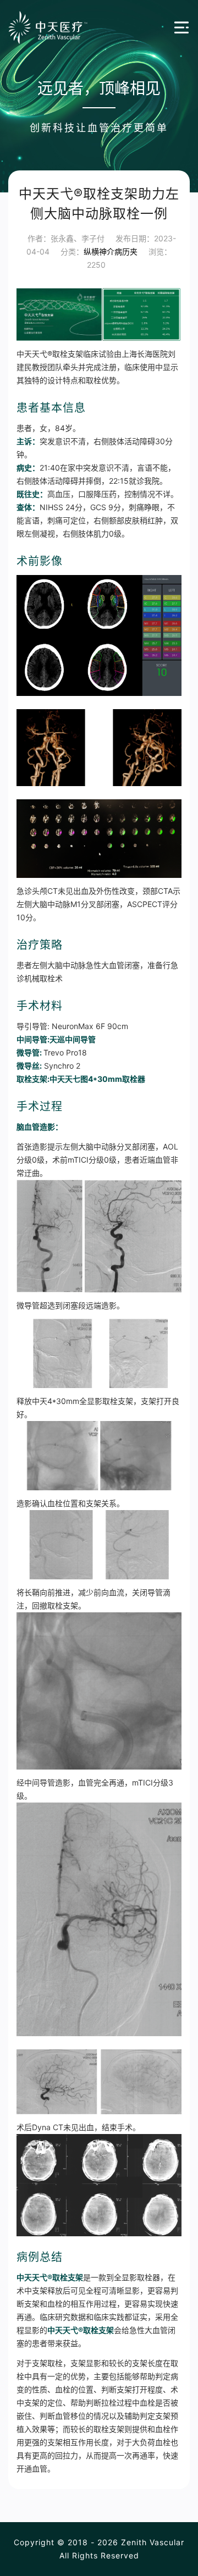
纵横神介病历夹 (111, 251)
